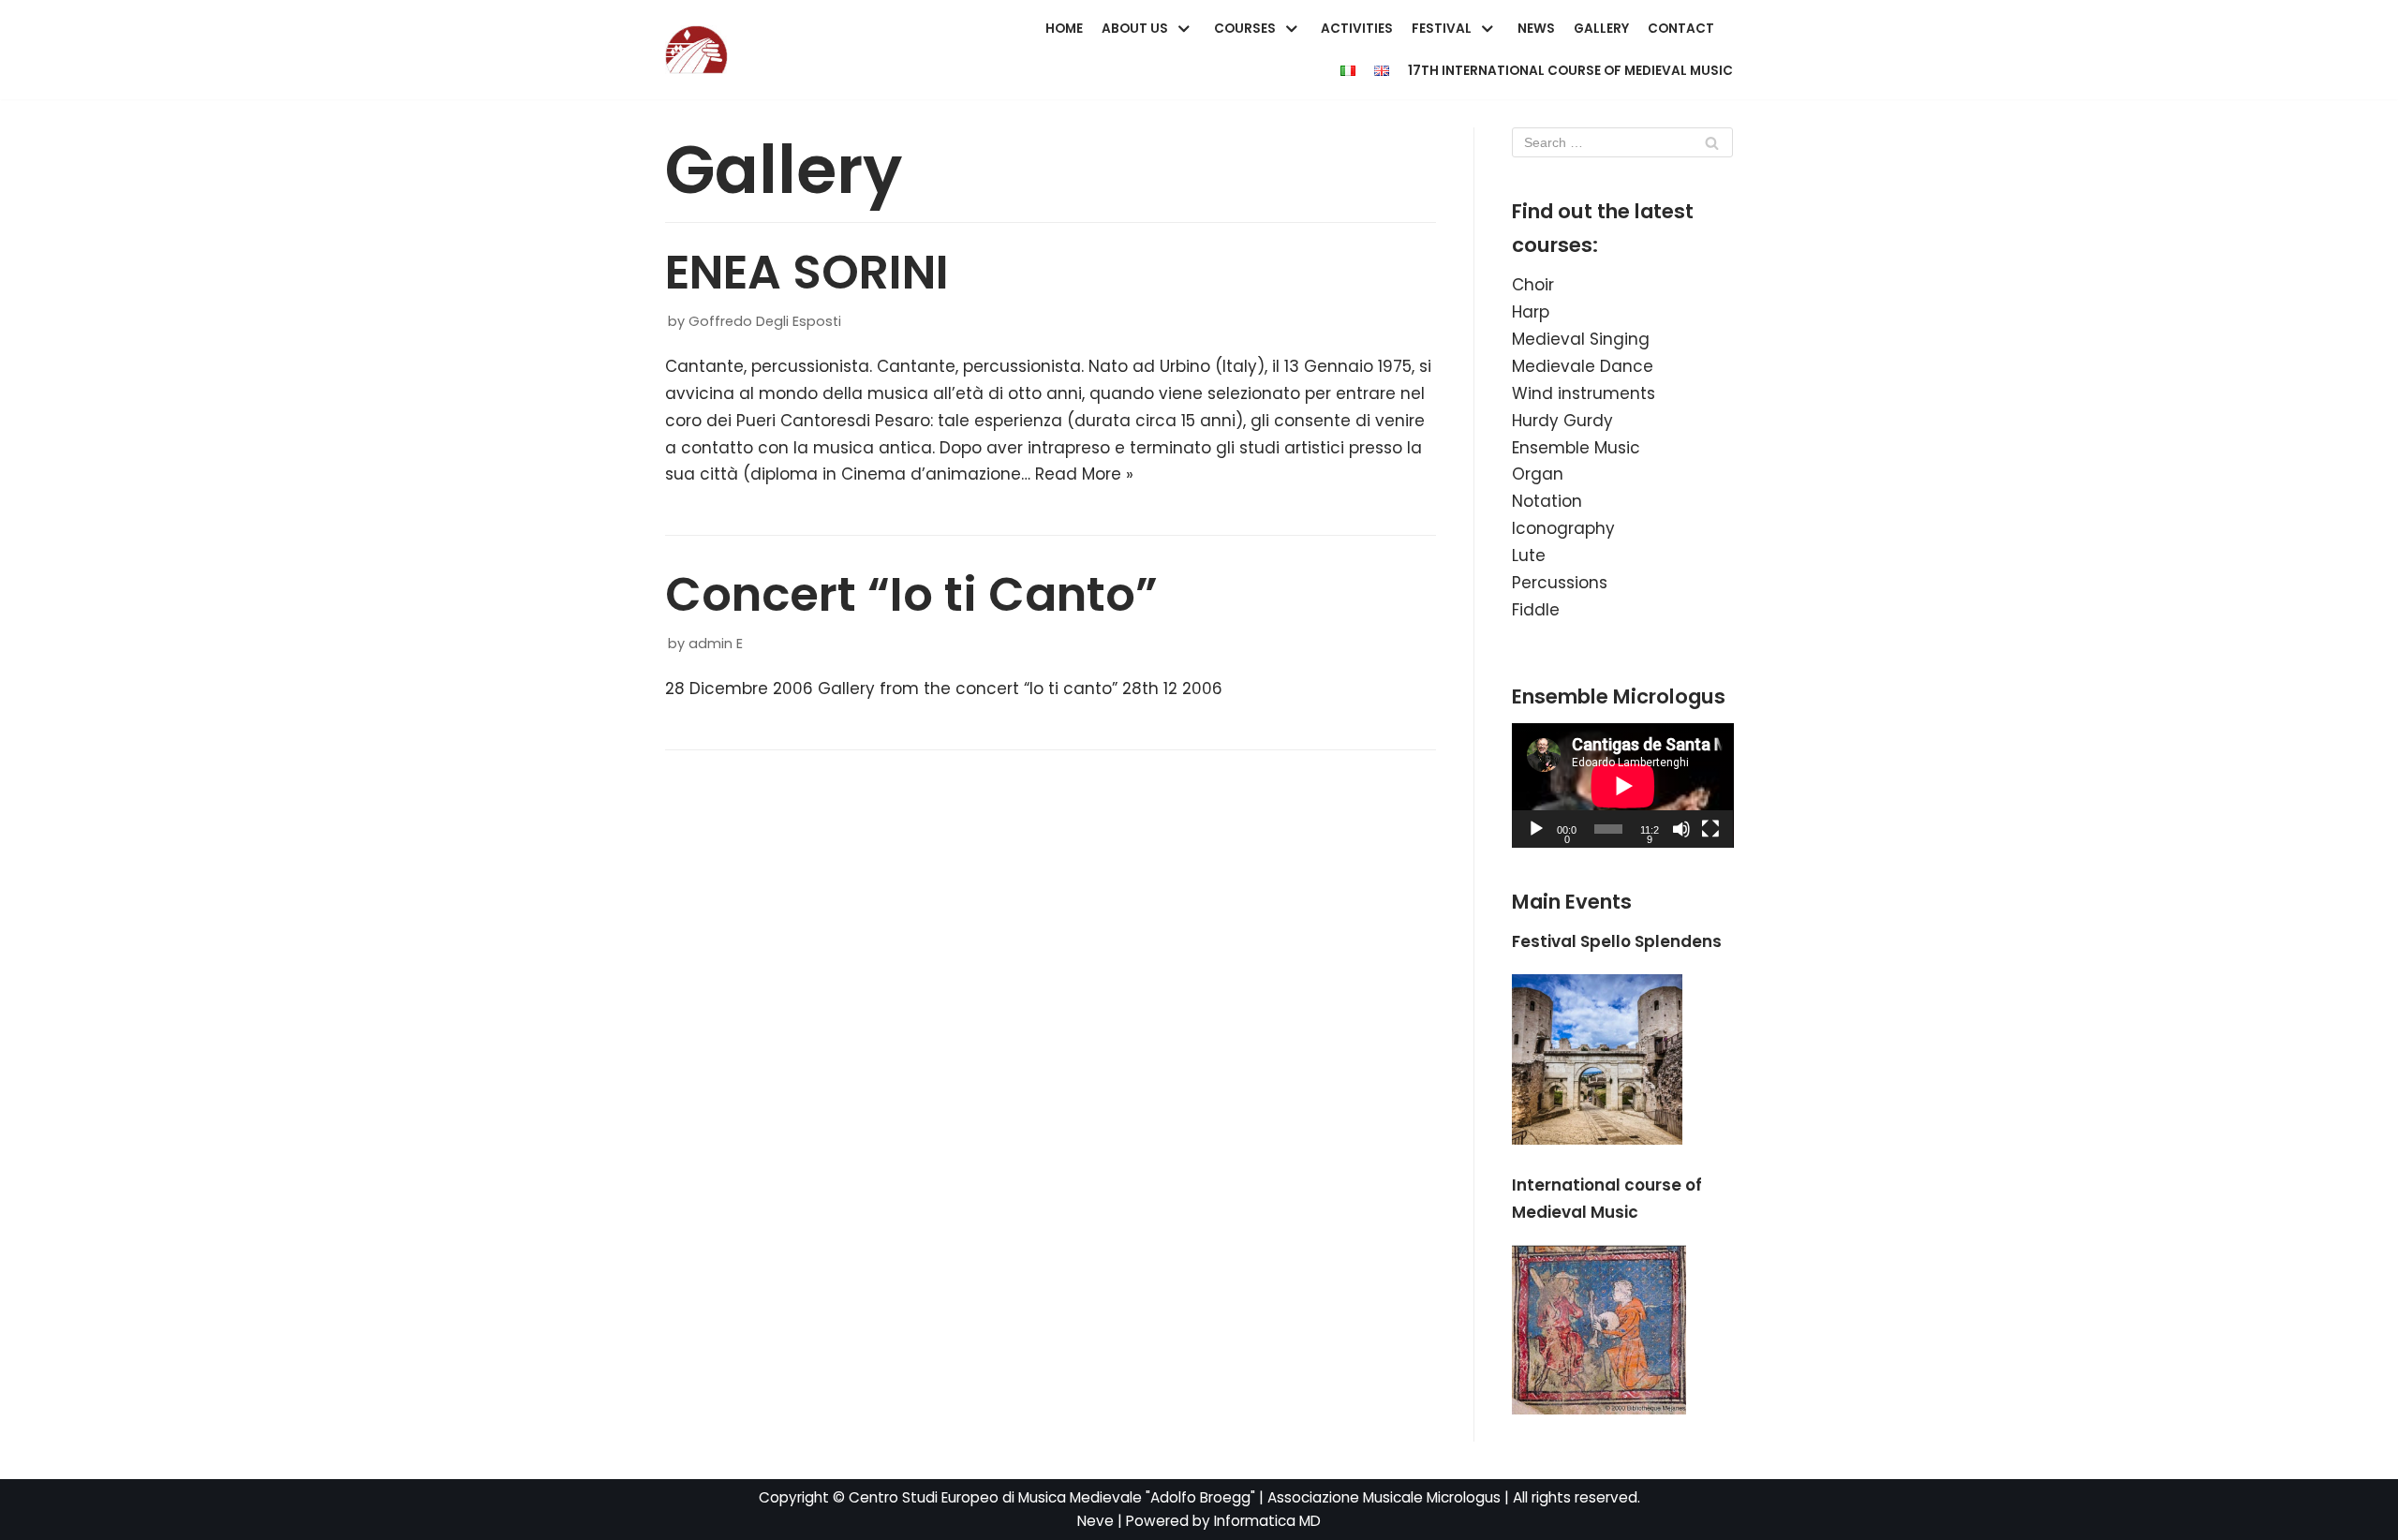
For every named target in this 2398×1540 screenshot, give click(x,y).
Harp (1531, 312)
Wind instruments (1584, 393)
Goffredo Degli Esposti (765, 321)
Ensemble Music (1576, 448)
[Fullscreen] (1710, 829)
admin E (716, 644)
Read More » (1084, 474)
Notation (1547, 501)
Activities (1357, 29)
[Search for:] (1623, 142)
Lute (1529, 555)
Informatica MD (1267, 1521)
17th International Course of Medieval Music (1570, 71)
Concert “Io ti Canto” (911, 594)
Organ (1538, 474)
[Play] (1536, 829)
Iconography (1563, 528)
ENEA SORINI (807, 272)
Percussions (1560, 583)
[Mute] (1681, 829)
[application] (1623, 785)
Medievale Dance (1583, 366)
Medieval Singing (1581, 339)
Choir (1533, 285)
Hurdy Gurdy (1562, 421)
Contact (1681, 29)
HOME (1064, 29)
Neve (1095, 1521)
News (1536, 29)
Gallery (1601, 29)
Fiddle (1536, 610)
